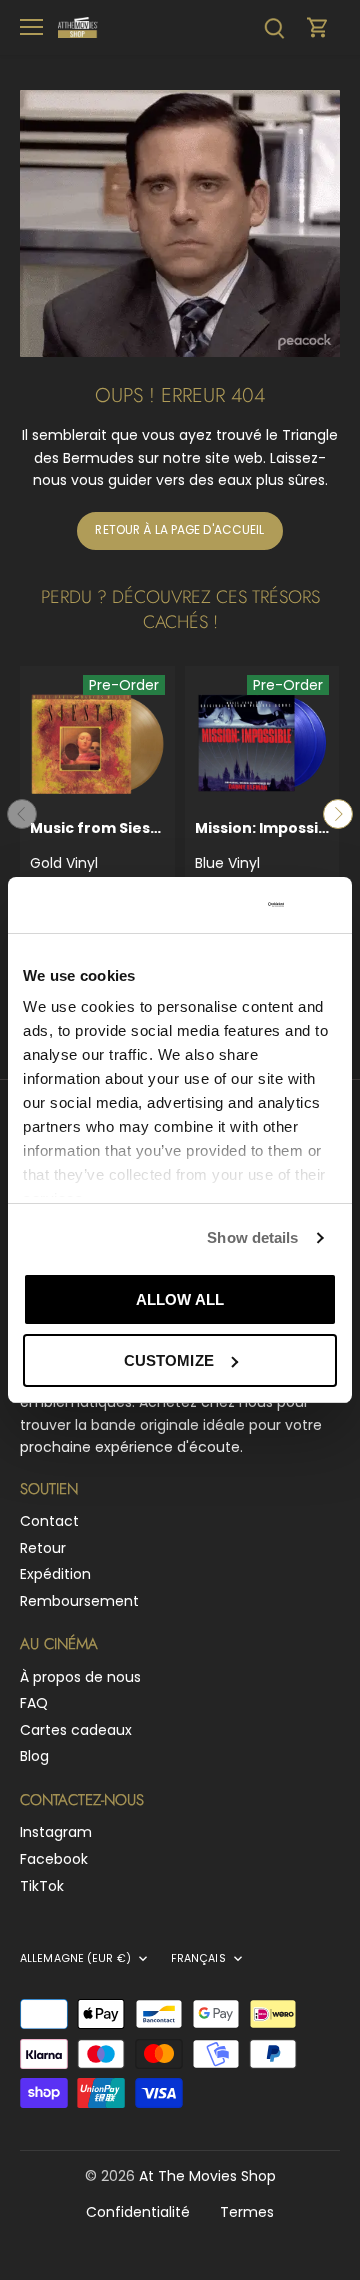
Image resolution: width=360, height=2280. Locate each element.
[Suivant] (338, 814)
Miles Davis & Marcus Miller (97, 866)
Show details (252, 1237)
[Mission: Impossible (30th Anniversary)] (262, 743)
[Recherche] (274, 27)
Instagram (56, 1832)
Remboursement (79, 1601)
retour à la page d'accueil (179, 530)
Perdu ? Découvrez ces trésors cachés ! (180, 609)
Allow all (180, 1299)
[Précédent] (22, 814)
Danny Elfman (262, 856)
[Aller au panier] (318, 27)
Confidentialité (138, 2212)
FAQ (34, 1703)
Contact (49, 1521)
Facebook (54, 1859)
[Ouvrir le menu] (31, 27)
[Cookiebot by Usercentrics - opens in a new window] (209, 905)
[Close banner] (329, 905)
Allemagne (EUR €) (75, 1959)
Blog (34, 1756)
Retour (43, 1548)
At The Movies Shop (207, 2176)
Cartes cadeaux (76, 1730)
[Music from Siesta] (97, 743)
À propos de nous (80, 1677)
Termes (247, 2212)
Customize (169, 1360)
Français (198, 1959)
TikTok (42, 1886)
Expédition (55, 1574)
